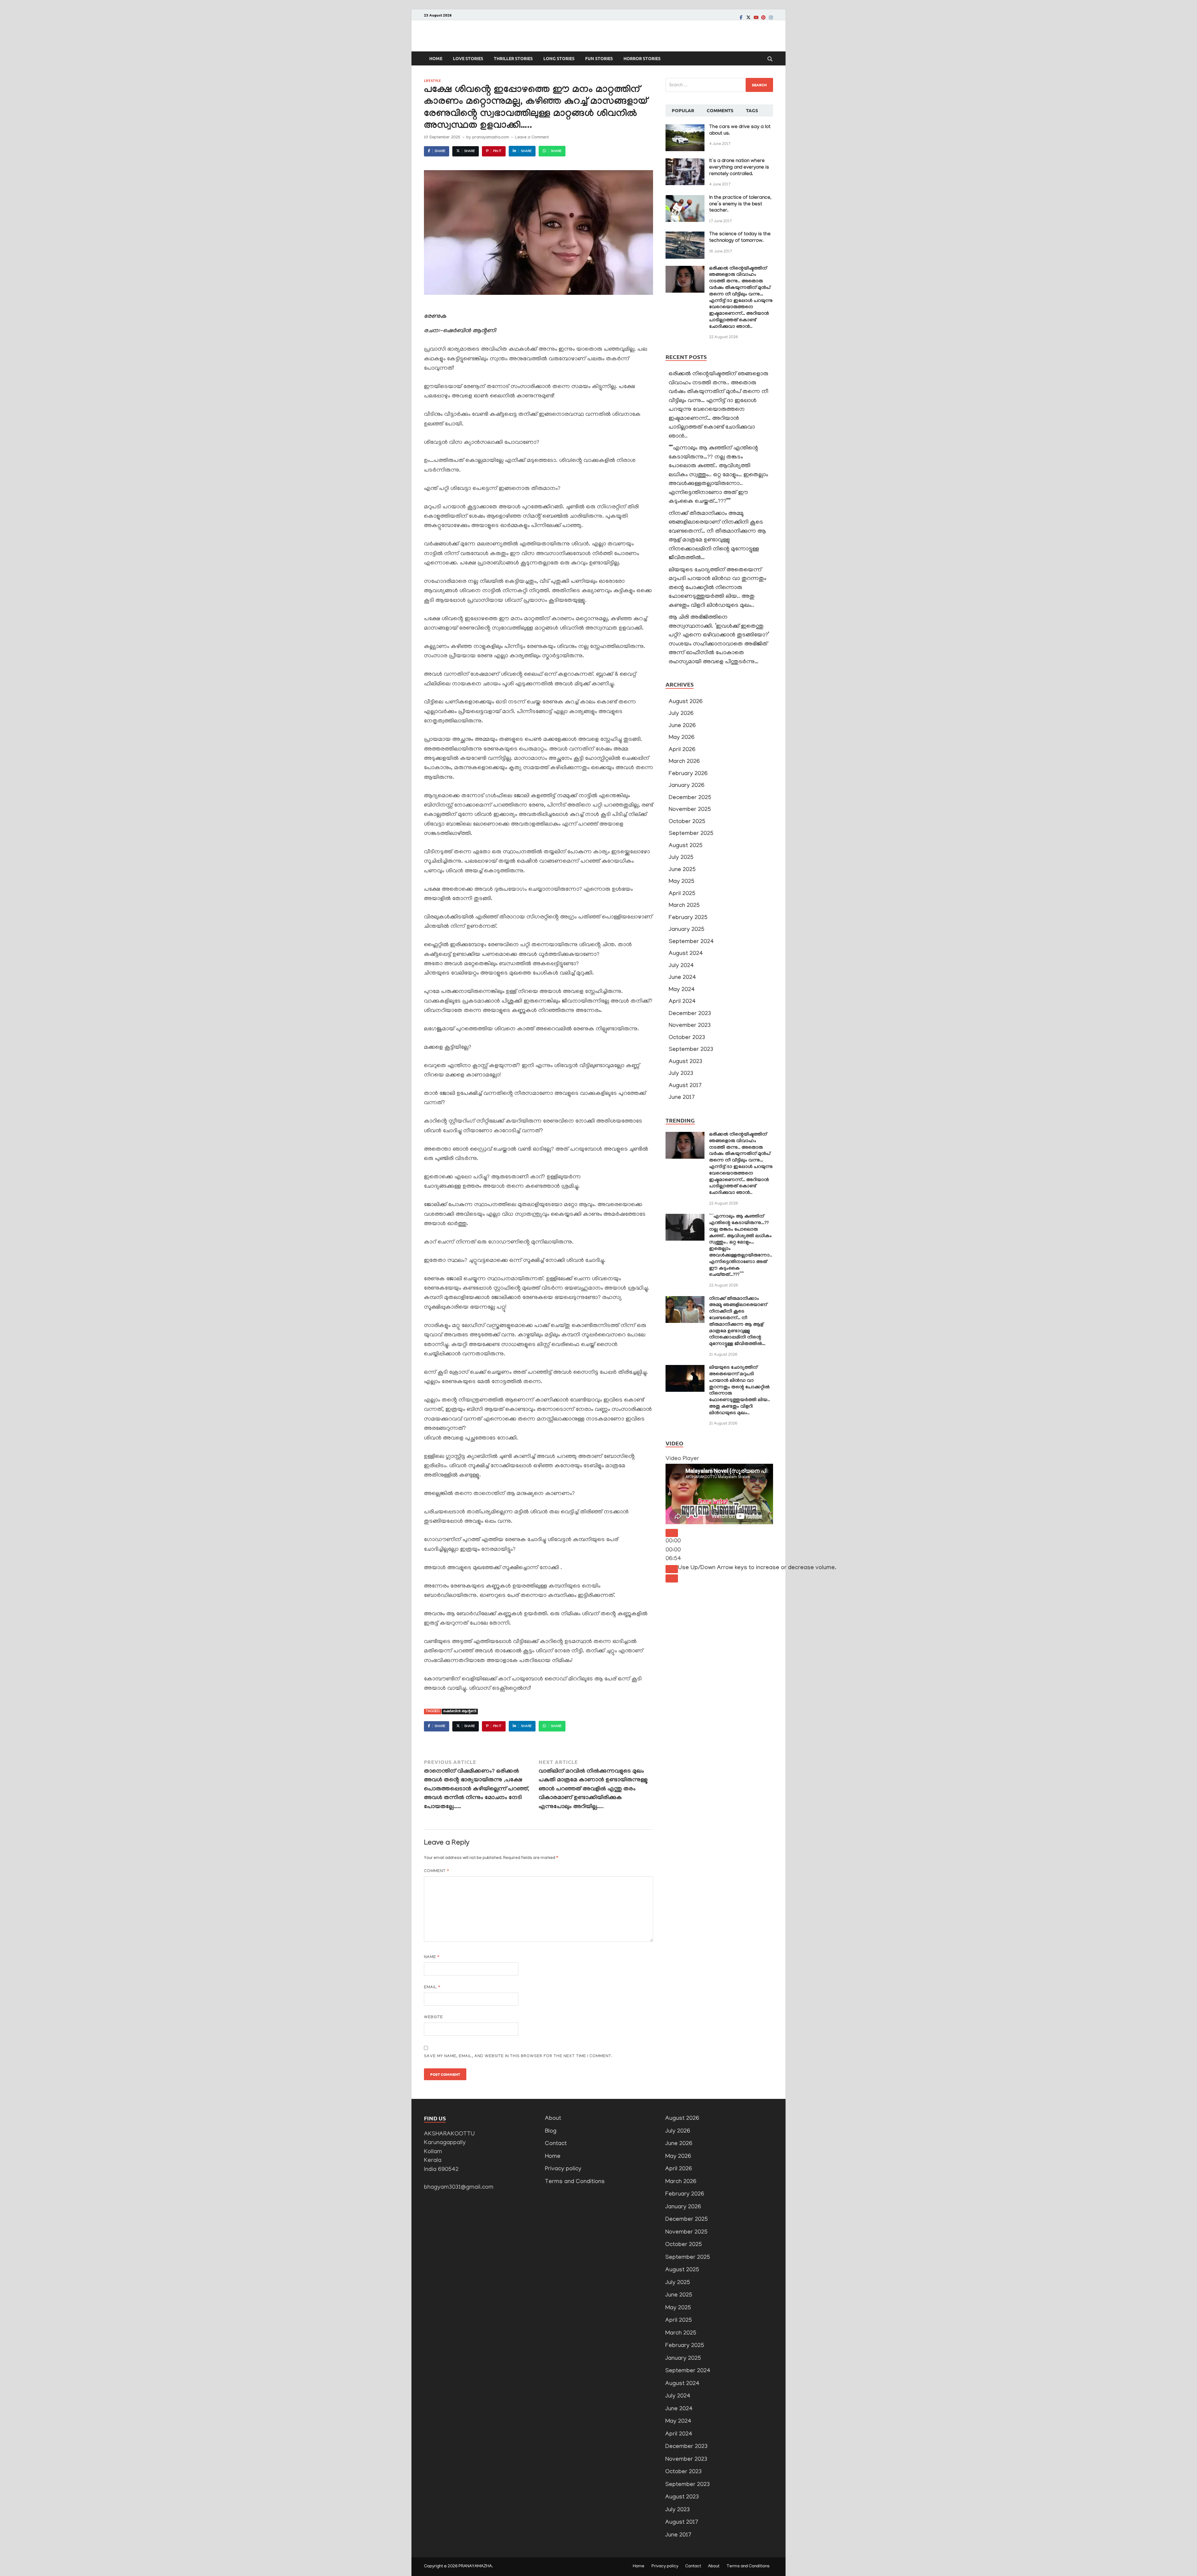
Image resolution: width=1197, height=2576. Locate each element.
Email (432, 1987)
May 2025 (682, 882)
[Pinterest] (763, 17)
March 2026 (684, 762)
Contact (556, 2144)
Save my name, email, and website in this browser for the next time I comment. (518, 2056)
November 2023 (690, 1026)
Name (432, 1957)
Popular (683, 110)
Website (433, 2017)
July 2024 (681, 966)
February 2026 (688, 774)
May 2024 (682, 990)
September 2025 (691, 834)
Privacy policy (563, 2169)
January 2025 (687, 930)
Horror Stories (642, 58)
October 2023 (687, 1038)
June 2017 (682, 1098)
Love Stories (468, 58)
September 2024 (691, 942)
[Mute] (672, 1569)
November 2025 (690, 810)
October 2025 (687, 822)
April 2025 (682, 894)
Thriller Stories (513, 58)
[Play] (672, 1533)
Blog (551, 2131)
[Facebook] (741, 17)
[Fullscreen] (672, 1578)
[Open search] (770, 59)
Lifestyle (433, 80)
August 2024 (686, 954)
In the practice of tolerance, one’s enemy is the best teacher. (740, 205)
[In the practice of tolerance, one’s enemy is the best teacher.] (685, 199)
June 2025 (682, 870)
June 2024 (682, 978)
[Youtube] (756, 17)
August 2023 (685, 1062)
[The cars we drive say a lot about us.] (685, 129)
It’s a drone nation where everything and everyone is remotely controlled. (739, 168)
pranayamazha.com (491, 138)
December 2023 (690, 1014)
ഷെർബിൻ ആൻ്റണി (460, 1712)
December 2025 (690, 798)
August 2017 (685, 1086)
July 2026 (681, 714)
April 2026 (682, 750)
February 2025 (688, 918)
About (553, 2119)
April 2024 (682, 1002)
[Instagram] (771, 17)
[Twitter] (748, 17)
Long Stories (559, 58)
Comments (720, 110)
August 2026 (686, 702)
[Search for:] (719, 85)
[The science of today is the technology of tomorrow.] (685, 236)
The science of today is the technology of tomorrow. (740, 238)
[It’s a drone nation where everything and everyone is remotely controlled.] (685, 163)
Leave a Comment (532, 138)
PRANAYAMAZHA (475, 2566)
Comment (437, 1871)
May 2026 (682, 738)
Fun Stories (599, 58)
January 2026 (687, 786)
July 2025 (681, 858)
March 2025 (684, 906)
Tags (752, 110)
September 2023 (691, 1050)
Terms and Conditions (575, 2182)
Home (436, 58)
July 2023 (681, 1074)
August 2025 (686, 846)
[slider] (757, 1568)
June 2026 (682, 726)
